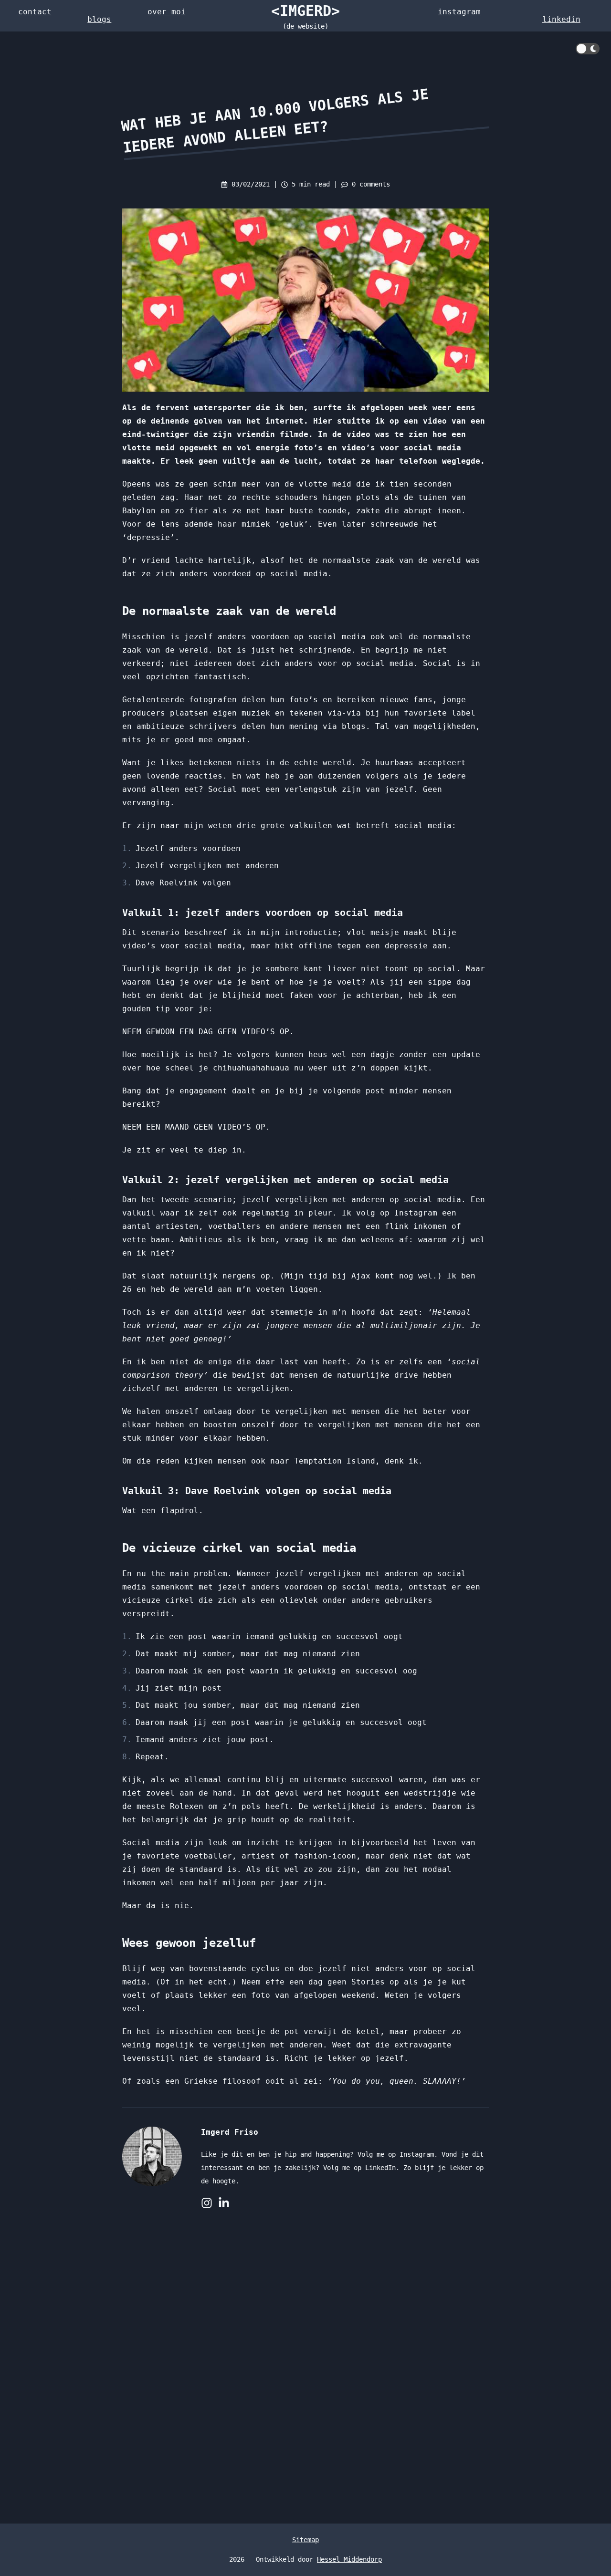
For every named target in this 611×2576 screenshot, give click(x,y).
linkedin (561, 19)
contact (35, 12)
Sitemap (305, 2540)
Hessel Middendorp (349, 2559)
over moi (167, 12)
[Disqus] (305, 2366)
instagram (459, 12)
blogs (99, 19)
